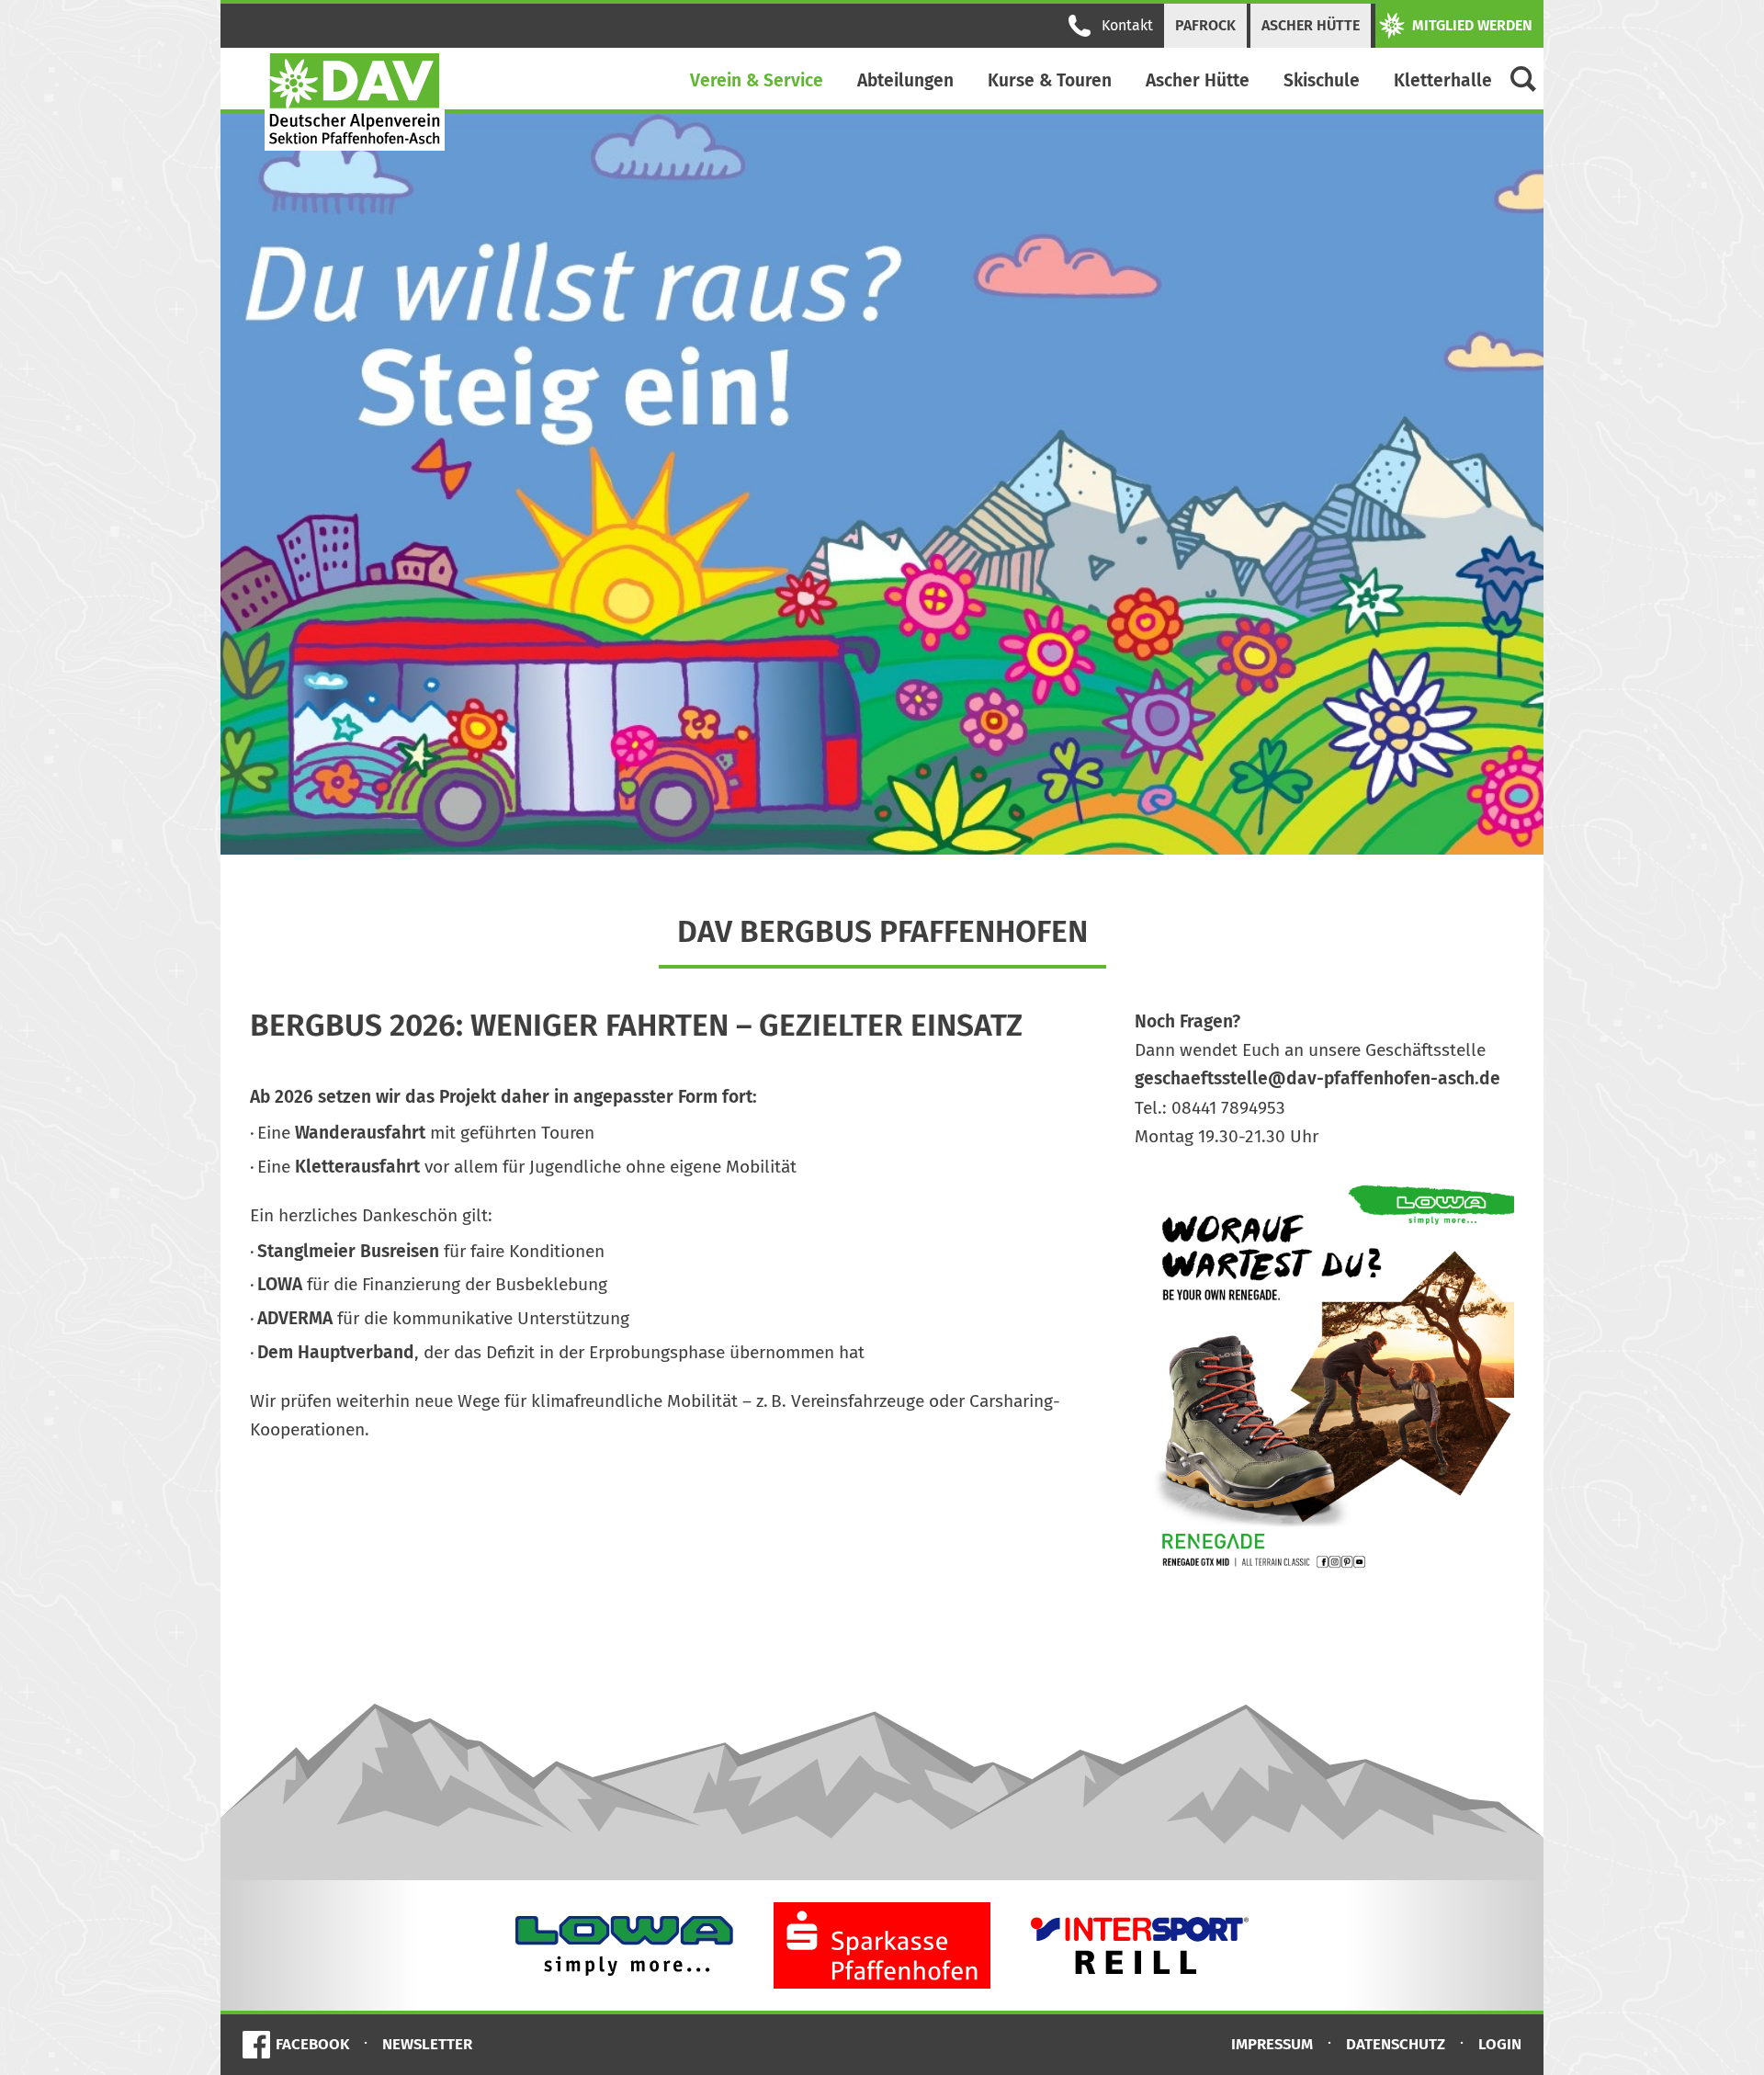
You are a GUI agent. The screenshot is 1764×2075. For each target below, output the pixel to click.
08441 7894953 (1228, 1108)
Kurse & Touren (1050, 80)
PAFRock (1205, 25)
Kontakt (1127, 25)
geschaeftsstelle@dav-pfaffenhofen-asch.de (1317, 1078)
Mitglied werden (1472, 25)
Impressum (1272, 2044)
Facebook (312, 2044)
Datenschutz (1396, 2044)
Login (1500, 2044)
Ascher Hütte (1311, 25)
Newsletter (427, 2044)
